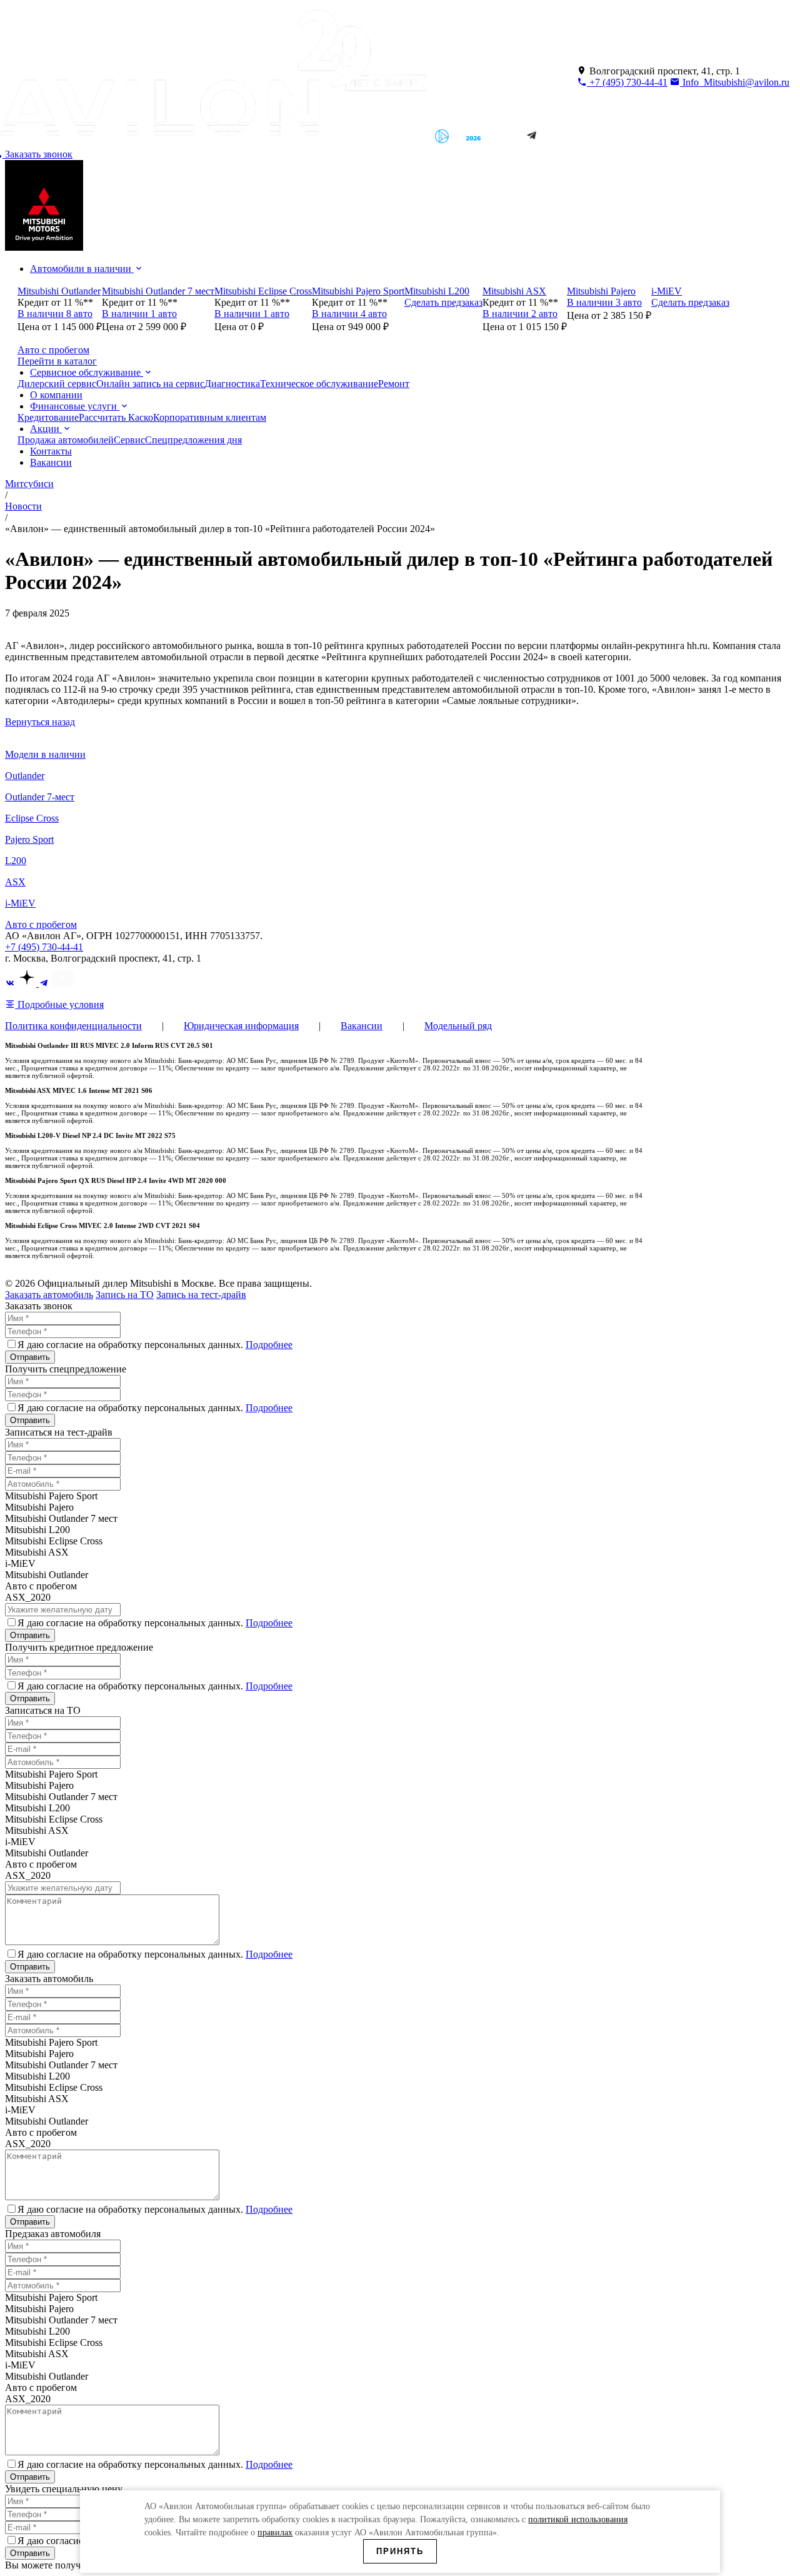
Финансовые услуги (75, 406)
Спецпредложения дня (193, 440)
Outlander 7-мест (40, 797)
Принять (400, 2551)
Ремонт (394, 384)
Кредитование (48, 417)
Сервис (129, 440)
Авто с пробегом (41, 924)
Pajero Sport (29, 839)
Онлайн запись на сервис (150, 384)
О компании (56, 395)
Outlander (25, 776)
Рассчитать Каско (116, 417)
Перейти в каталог (57, 361)
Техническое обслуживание (319, 384)
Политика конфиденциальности (73, 1026)
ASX (15, 882)
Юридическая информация (241, 1026)
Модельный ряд (458, 1026)
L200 (16, 861)
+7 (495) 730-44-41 (627, 82)
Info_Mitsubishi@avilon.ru (735, 82)
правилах (275, 2533)
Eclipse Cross (32, 818)
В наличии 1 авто (139, 314)
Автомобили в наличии (82, 269)
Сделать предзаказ (443, 302)
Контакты (51, 451)
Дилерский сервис (57, 384)
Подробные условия (59, 1004)
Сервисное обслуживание (87, 372)
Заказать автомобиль (49, 1295)
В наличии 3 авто (604, 302)
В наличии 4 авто (349, 314)
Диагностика (232, 384)
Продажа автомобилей (66, 440)
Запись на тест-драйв (201, 1295)
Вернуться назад (40, 722)
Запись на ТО (125, 1295)
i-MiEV (20, 903)
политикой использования (578, 2519)
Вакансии (51, 462)
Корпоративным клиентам (210, 417)
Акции (46, 429)
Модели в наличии (45, 754)
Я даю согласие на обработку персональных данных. (155, 1345)
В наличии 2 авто (520, 314)
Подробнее (269, 1345)
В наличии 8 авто (55, 314)
